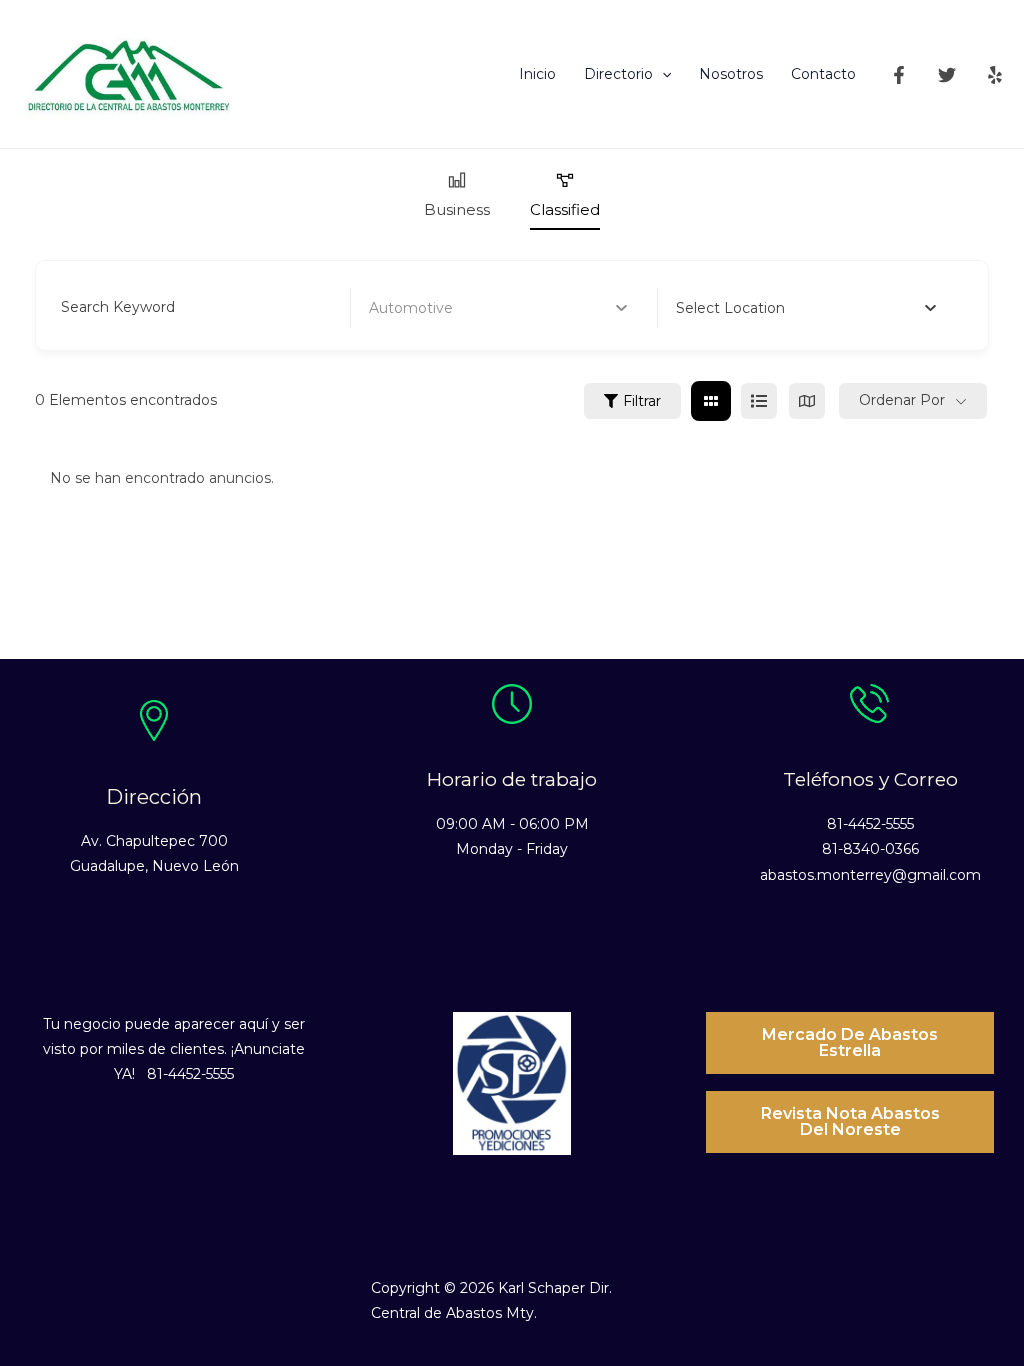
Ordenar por (902, 400)
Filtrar (642, 401)
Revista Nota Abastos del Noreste (850, 1121)
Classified (565, 209)
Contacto (823, 74)
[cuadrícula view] (711, 401)
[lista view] (759, 401)
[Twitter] (947, 75)
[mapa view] (807, 401)
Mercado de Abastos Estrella (850, 1042)
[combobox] (806, 308)
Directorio (618, 74)
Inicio (537, 74)
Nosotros (731, 74)
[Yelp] (995, 75)
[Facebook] (899, 75)
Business (457, 209)
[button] (662, 74)
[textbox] (730, 308)
